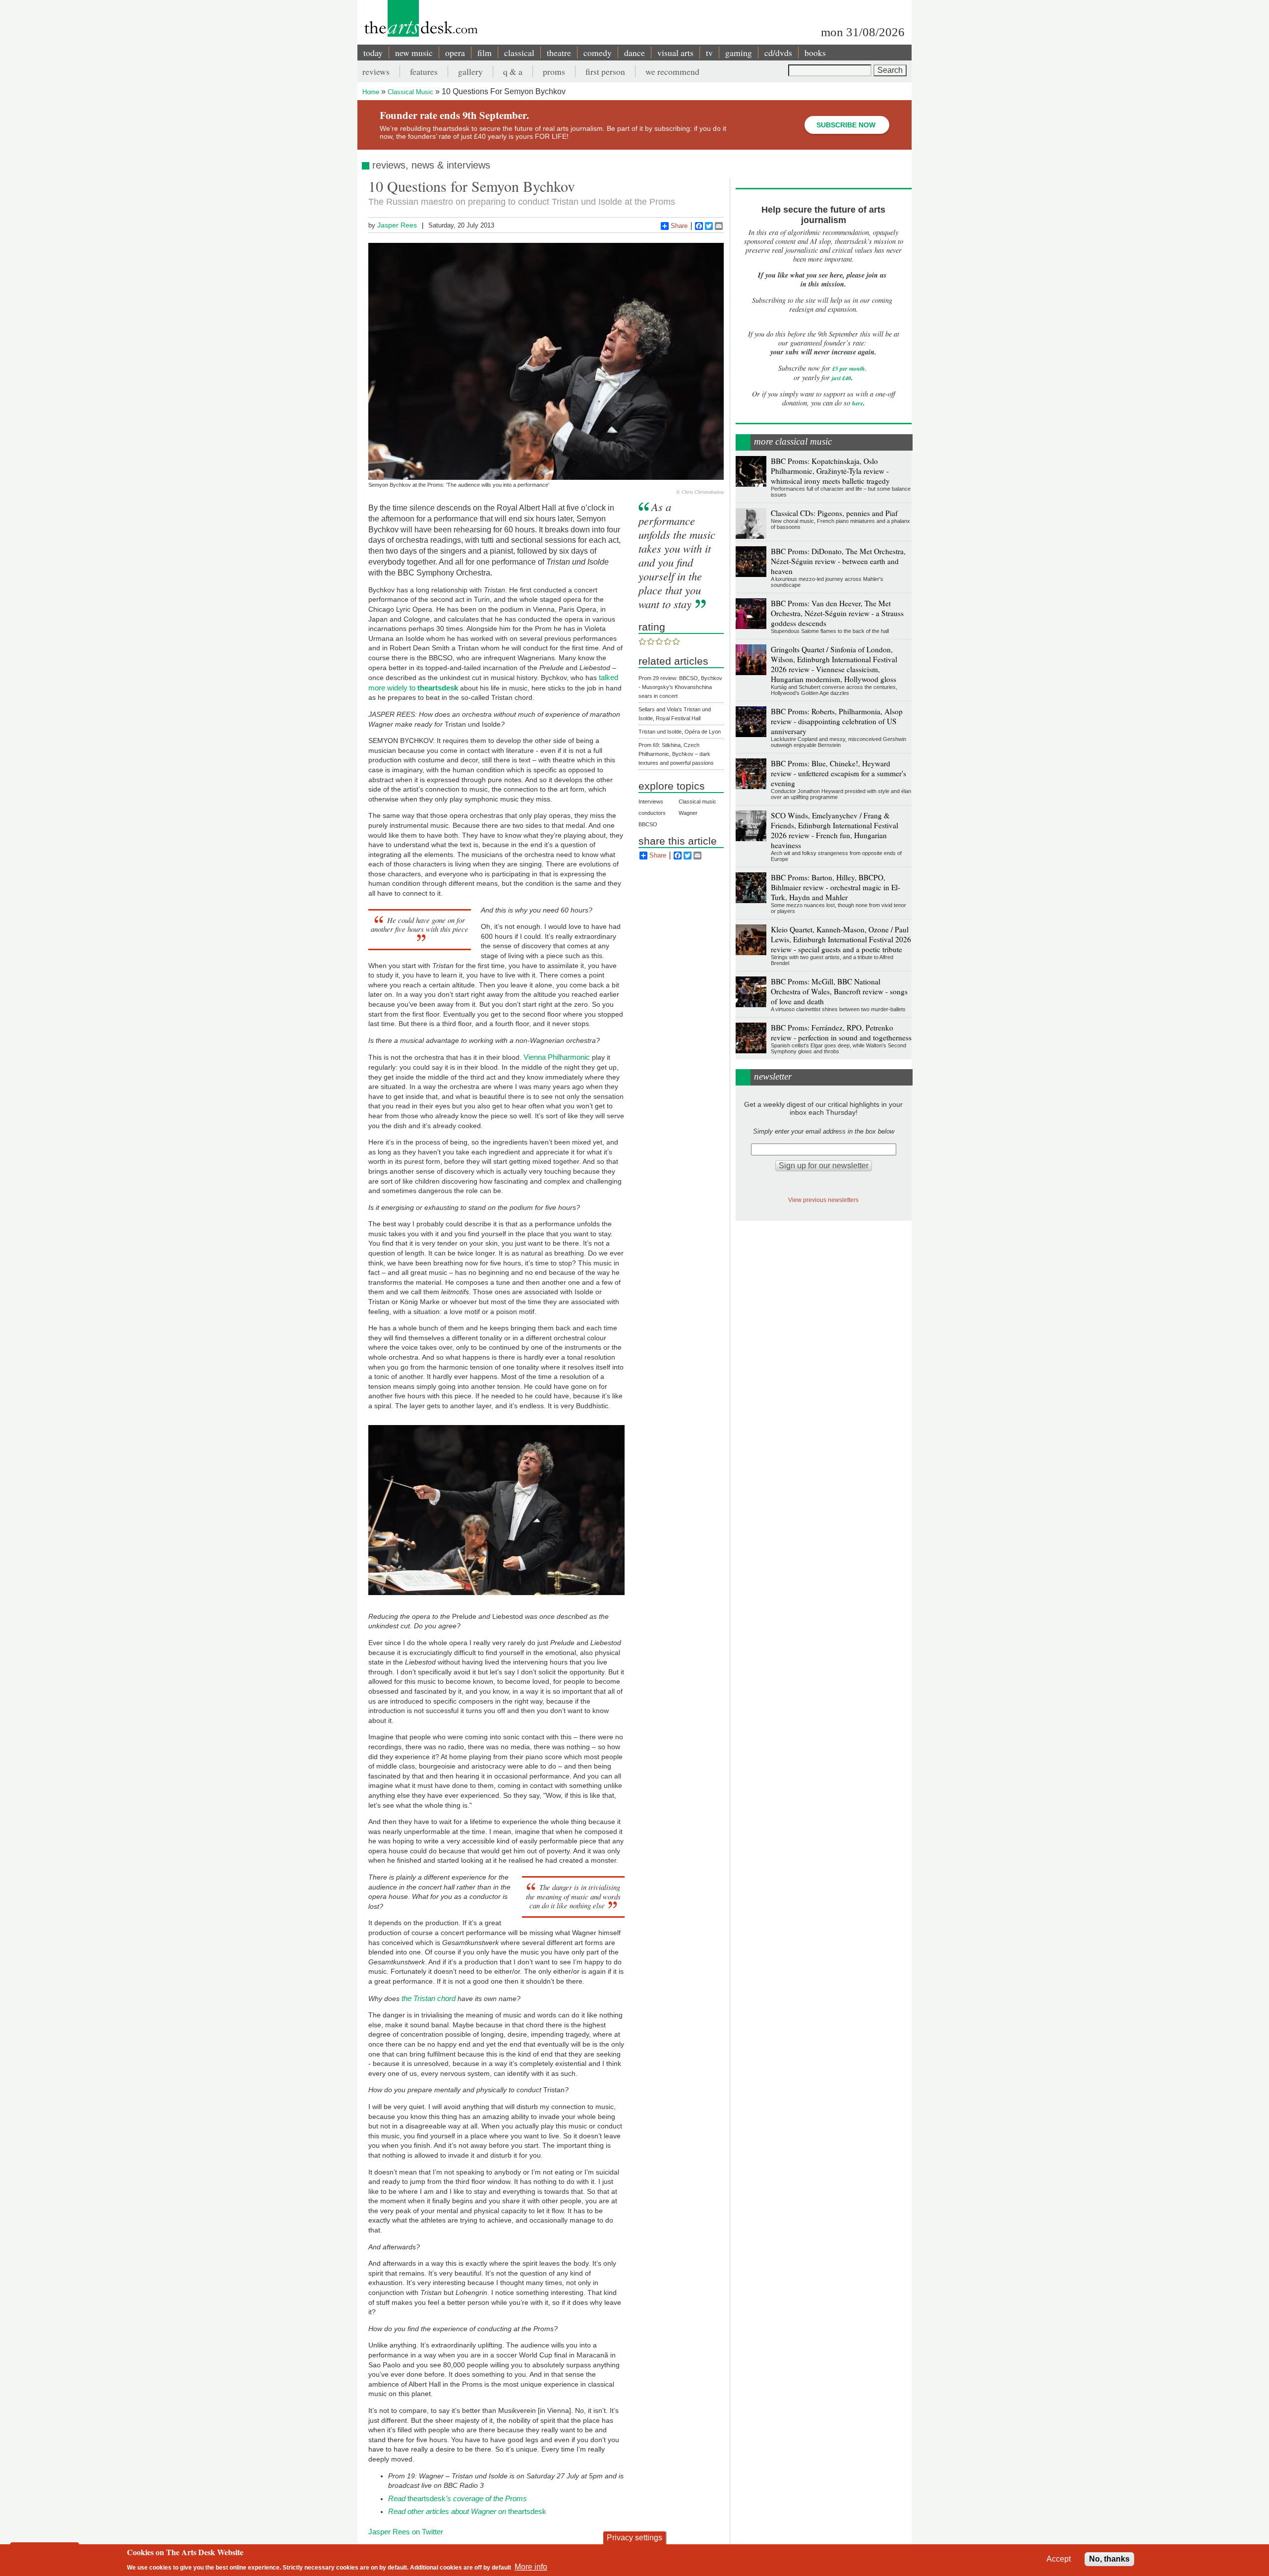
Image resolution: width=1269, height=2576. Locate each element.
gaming (739, 53)
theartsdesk (458, 2498)
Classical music (697, 801)
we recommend (672, 71)
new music (414, 53)
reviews (376, 71)
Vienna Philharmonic (557, 1057)
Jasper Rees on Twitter (406, 2532)
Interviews (651, 801)
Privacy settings (634, 2538)
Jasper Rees (397, 225)
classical (519, 53)
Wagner (688, 813)
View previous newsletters (823, 1200)
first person (605, 71)
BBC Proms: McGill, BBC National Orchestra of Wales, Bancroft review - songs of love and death (839, 991)
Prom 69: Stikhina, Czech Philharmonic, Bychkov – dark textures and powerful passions (676, 754)
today (373, 53)
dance (634, 53)
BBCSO (648, 824)
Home (371, 92)
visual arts (675, 53)
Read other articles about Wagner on (448, 2511)
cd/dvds (778, 53)
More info (531, 2566)
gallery (470, 71)
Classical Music (410, 92)
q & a (513, 71)
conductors (652, 813)
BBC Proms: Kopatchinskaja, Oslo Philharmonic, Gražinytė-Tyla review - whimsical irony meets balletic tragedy (830, 471)
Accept (1059, 2559)
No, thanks (1109, 2559)
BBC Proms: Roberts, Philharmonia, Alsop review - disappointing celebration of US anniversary (837, 721)
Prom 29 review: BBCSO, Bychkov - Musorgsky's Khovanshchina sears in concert (680, 687)
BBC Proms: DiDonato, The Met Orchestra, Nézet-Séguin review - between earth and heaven (838, 561)
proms (554, 71)
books (815, 53)
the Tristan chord (429, 1998)
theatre (559, 53)
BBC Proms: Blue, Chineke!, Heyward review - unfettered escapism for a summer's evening (838, 773)
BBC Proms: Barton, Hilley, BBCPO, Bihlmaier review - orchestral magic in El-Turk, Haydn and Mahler (836, 887)
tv (709, 53)
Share (679, 226)
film (485, 53)
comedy (598, 53)
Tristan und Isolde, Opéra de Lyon (680, 732)
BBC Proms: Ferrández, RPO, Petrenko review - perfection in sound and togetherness (841, 1032)
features (424, 71)
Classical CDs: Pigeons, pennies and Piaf (834, 513)
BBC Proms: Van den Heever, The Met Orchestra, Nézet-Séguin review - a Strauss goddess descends (837, 613)
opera (455, 53)
